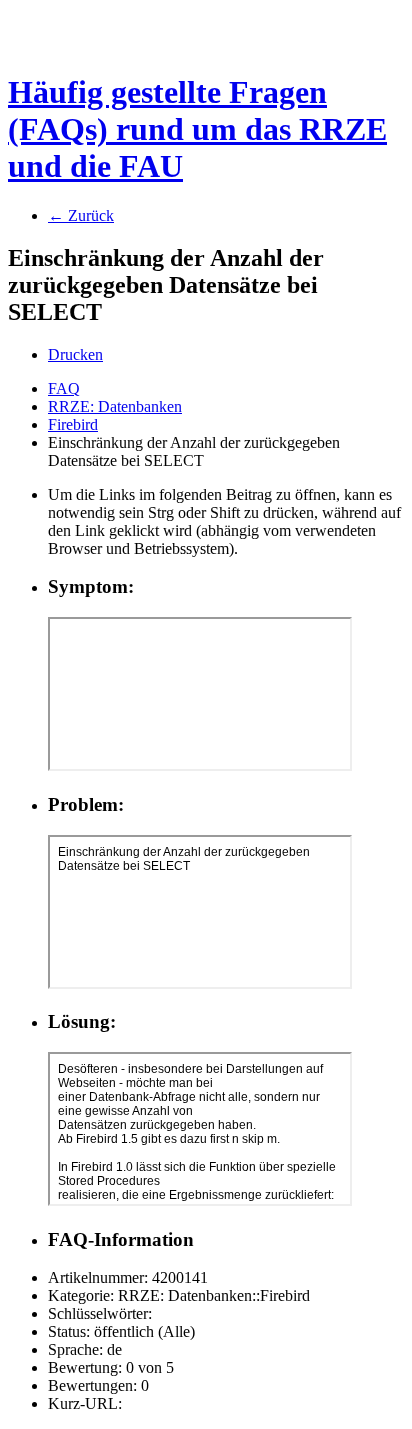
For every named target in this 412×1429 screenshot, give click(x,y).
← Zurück (81, 215)
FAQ (64, 388)
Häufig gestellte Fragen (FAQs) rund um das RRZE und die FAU (197, 129)
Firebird (73, 424)
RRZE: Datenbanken (115, 406)
